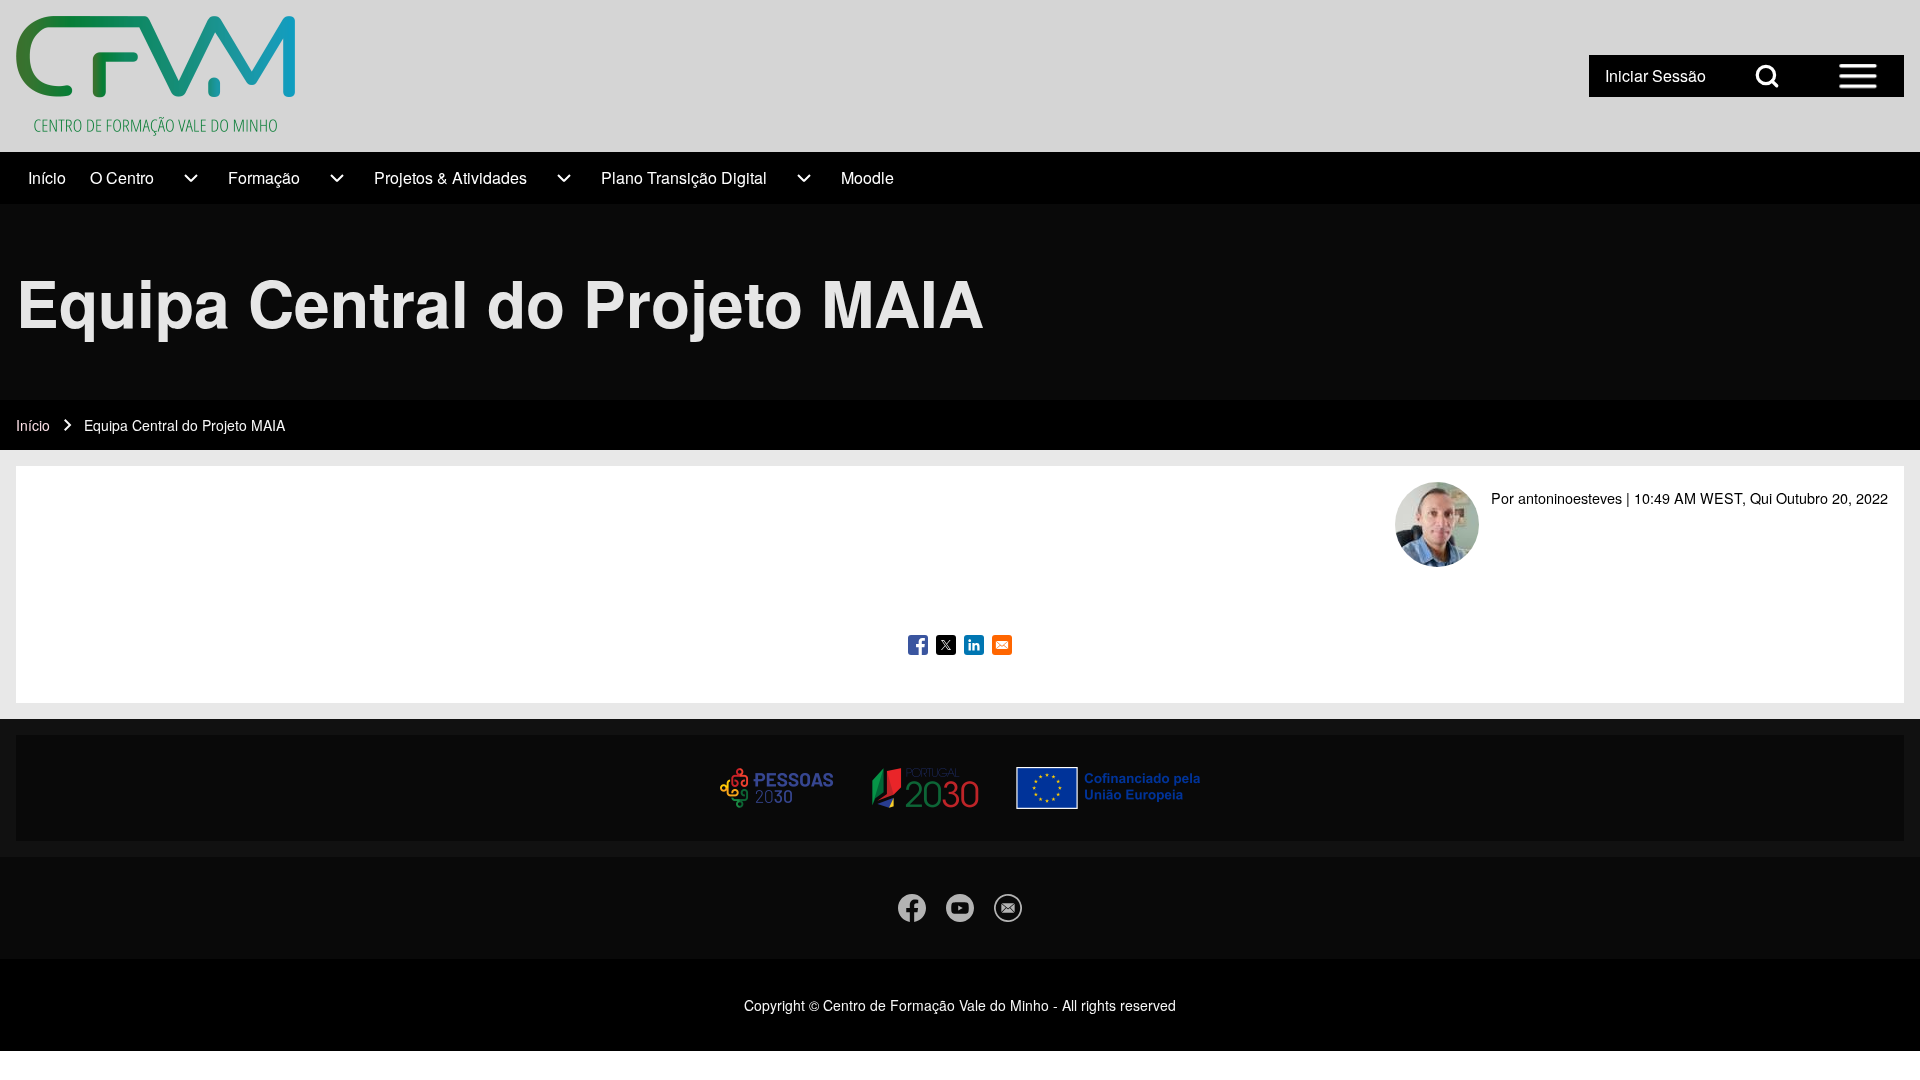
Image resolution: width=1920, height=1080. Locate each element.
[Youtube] (960, 908)
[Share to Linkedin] (974, 645)
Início (33, 425)
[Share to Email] (1002, 645)
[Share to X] (946, 645)
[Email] (1008, 908)
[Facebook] (912, 908)
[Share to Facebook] (918, 645)
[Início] (155, 76)
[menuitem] (47, 178)
